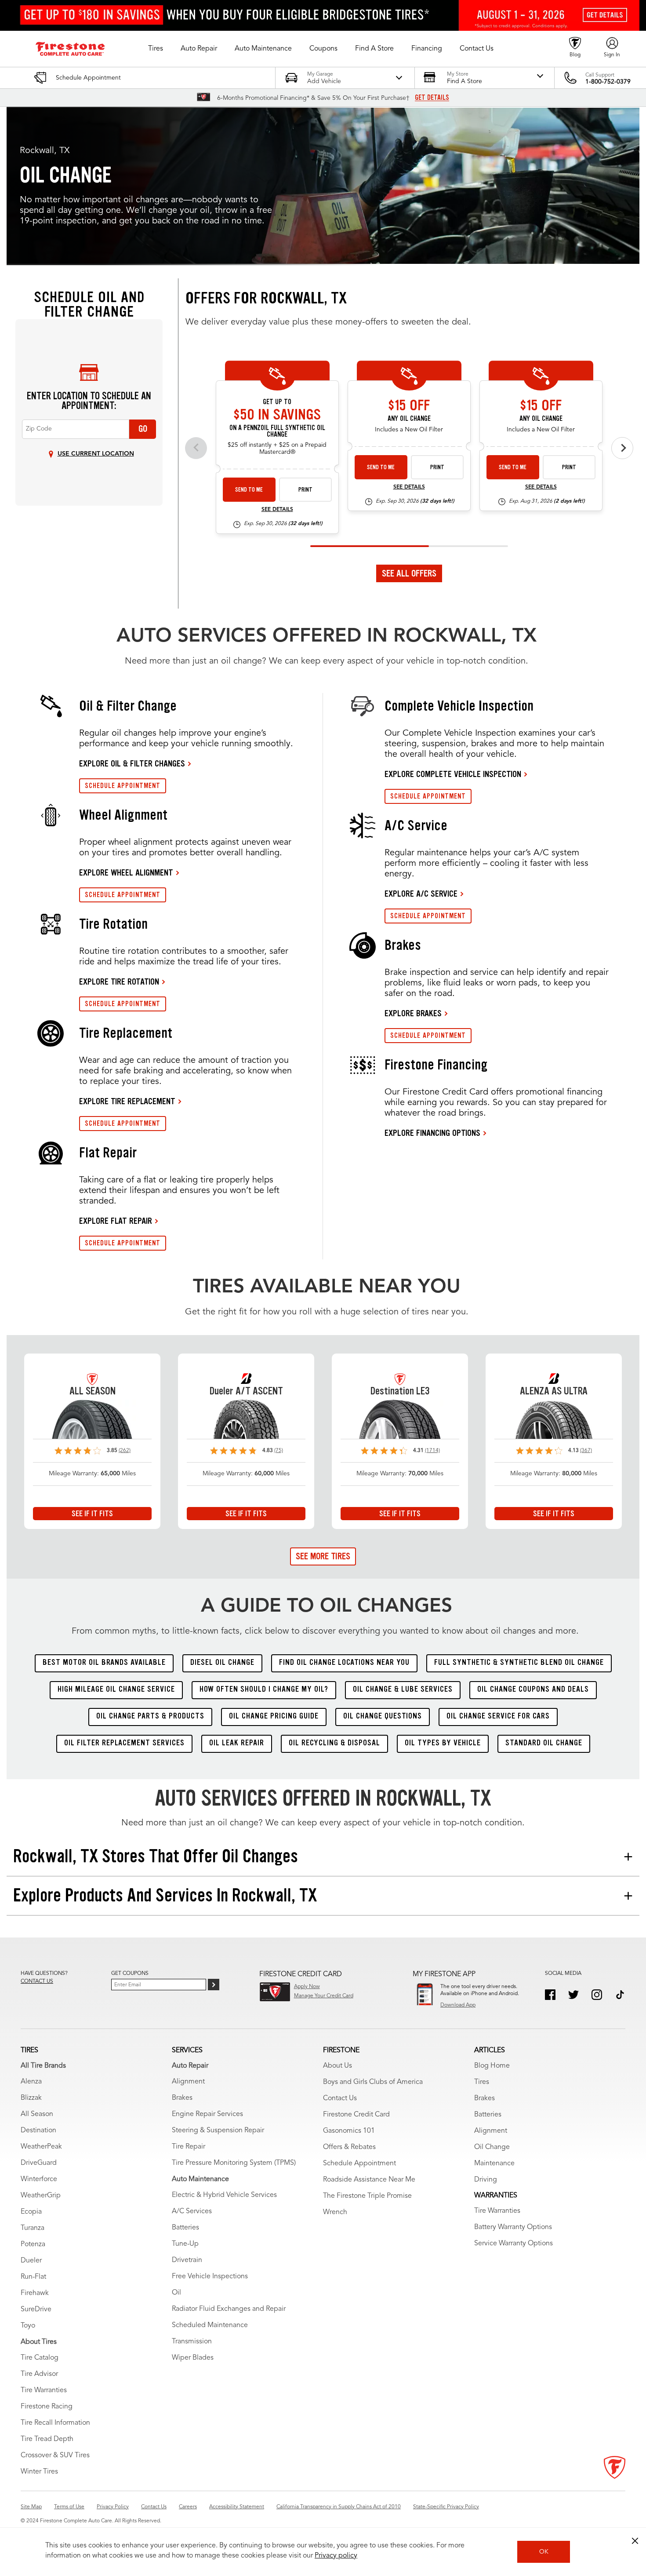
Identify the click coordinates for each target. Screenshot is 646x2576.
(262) (125, 1451)
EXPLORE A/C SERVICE (421, 894)
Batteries (185, 2228)
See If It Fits (92, 1514)
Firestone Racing (47, 2407)
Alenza (31, 2082)
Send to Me (249, 490)
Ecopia (31, 2212)
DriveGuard (39, 2163)
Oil (176, 2293)
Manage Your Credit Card (324, 1996)
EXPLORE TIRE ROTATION (119, 982)
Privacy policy (336, 2556)
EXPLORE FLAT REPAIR (116, 1221)
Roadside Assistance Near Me (369, 2180)
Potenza (33, 2244)
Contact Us (340, 2098)
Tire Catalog (40, 2358)
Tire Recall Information (55, 2423)
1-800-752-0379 (608, 82)
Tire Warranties (44, 2390)
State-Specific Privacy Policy (446, 2507)
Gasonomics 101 (349, 2131)
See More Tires (323, 1556)
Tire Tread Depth (47, 2439)
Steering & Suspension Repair (218, 2131)
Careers (188, 2507)
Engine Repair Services (207, 2114)
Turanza (33, 2228)
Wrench (335, 2212)
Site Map (31, 2507)
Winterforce (39, 2179)
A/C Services (192, 2211)
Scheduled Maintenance (210, 2325)
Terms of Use (69, 2507)
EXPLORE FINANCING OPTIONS (432, 1133)
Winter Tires (39, 2472)
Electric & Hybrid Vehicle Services (224, 2195)
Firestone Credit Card (356, 2115)
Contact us (37, 1981)
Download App (458, 2005)
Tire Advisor (39, 2374)
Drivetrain (187, 2260)
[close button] (635, 2541)
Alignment (188, 2082)
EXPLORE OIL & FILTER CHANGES (132, 763)
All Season (37, 2114)
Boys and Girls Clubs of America (373, 2082)
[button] (156, 49)
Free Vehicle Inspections (210, 2277)
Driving (486, 2180)
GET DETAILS (432, 98)
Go (143, 429)
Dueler (31, 2261)
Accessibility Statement (237, 2507)
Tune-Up (185, 2244)
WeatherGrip (41, 2196)
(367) (586, 1451)
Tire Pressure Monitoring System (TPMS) (234, 2163)
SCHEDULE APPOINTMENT (123, 786)
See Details (277, 510)
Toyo (28, 2326)
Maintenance (494, 2164)
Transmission (192, 2342)
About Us (338, 2066)
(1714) (432, 1451)
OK (544, 2552)
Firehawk (35, 2293)
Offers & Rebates (349, 2147)
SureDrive (36, 2310)
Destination (38, 2131)
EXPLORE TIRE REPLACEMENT (127, 1101)
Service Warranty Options (514, 2244)
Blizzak (31, 2098)
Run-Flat (33, 2277)
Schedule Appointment (359, 2164)
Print (305, 490)
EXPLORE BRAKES (413, 1013)
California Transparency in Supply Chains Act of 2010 (339, 2507)
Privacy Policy (113, 2507)
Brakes (182, 2098)
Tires (482, 2082)
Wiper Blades (193, 2358)
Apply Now (307, 1987)
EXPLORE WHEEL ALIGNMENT (126, 872)
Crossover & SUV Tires (55, 2456)
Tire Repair (189, 2147)
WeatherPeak (41, 2147)
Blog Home (492, 2066)
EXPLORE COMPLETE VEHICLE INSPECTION (453, 774)
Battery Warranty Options (513, 2227)
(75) (279, 1451)
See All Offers (409, 573)
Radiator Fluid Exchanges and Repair (229, 2309)
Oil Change (492, 2147)
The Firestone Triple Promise (367, 2196)
